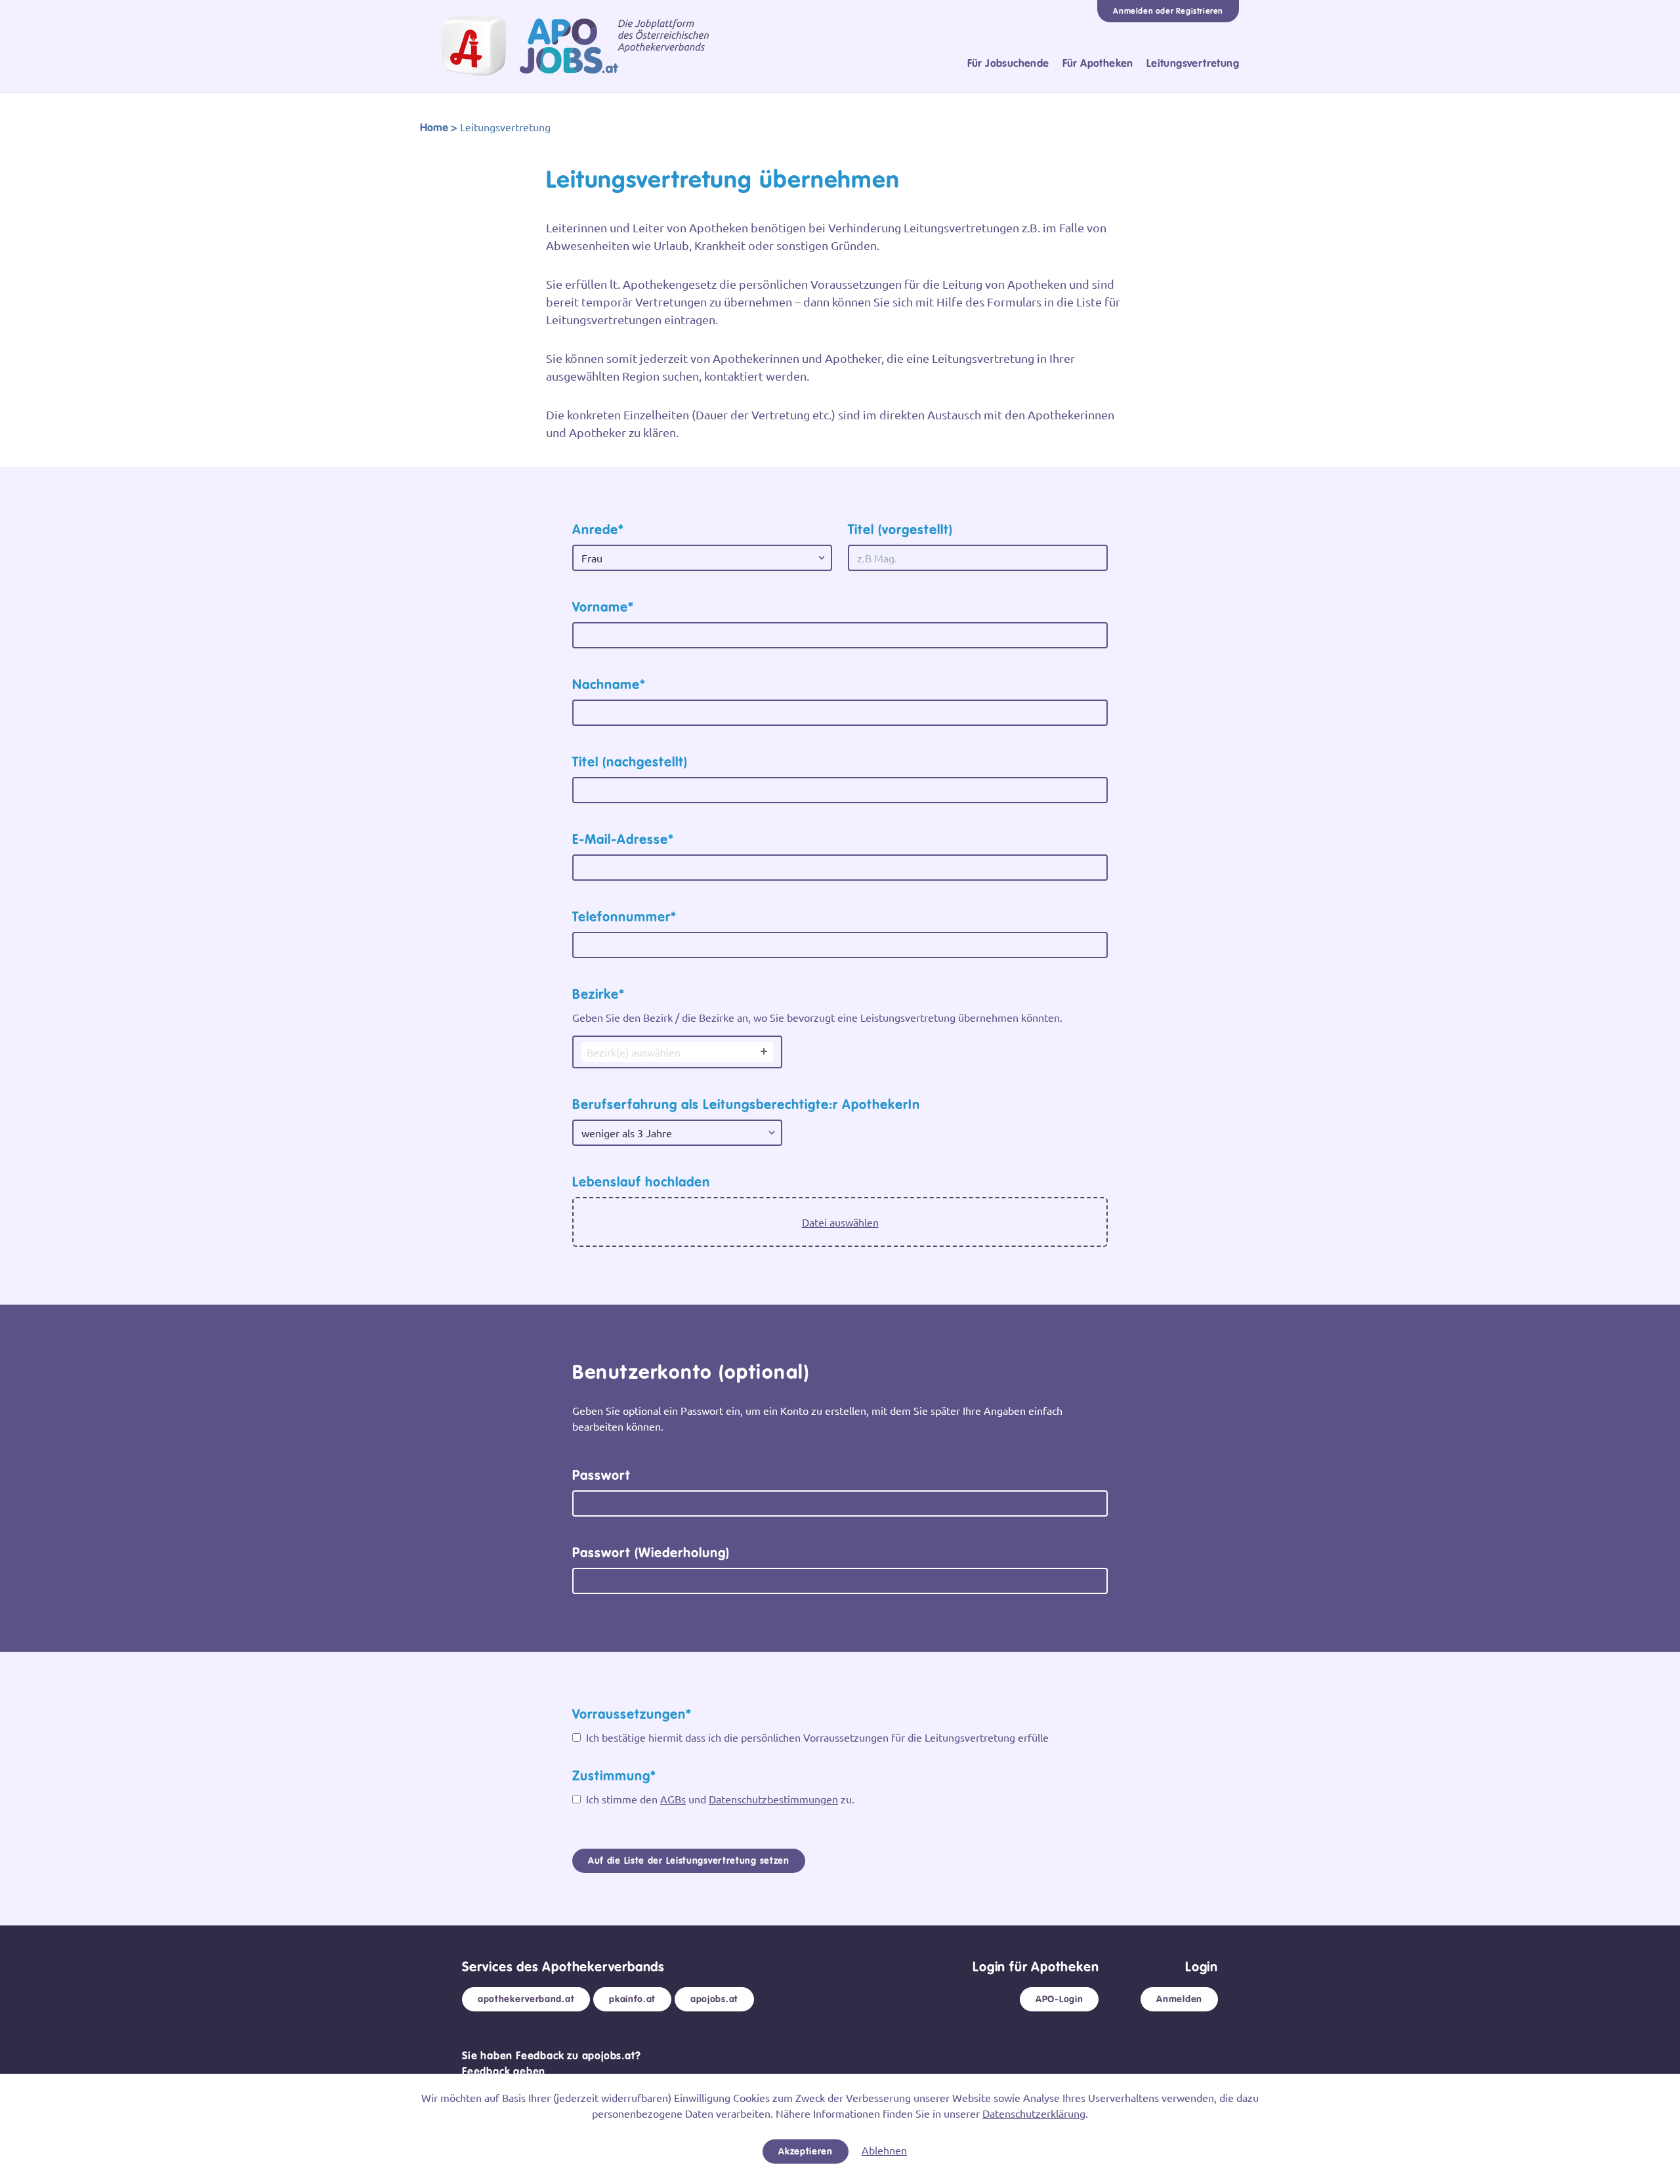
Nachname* (609, 684)
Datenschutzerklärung (1034, 2113)
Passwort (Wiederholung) (651, 1553)
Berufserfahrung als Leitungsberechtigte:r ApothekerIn (746, 1104)
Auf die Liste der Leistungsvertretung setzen (689, 1860)
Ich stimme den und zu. (719, 1799)
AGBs (673, 1799)
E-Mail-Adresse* (623, 839)
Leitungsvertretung (1193, 63)
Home (434, 128)
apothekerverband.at (526, 1999)
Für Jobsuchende (1008, 63)
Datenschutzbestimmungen (773, 1799)
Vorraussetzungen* (632, 1714)
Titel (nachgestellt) (630, 762)
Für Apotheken (1098, 63)
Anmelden (1179, 1999)
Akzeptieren (806, 2151)
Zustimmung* (614, 1776)
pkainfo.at (632, 1999)
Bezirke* (598, 994)
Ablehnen (884, 2150)
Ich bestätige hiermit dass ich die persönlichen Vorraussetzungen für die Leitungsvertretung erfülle (816, 1737)
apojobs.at (714, 1999)
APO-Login (1059, 1999)
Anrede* (598, 530)
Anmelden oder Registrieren (1168, 11)
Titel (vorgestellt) (900, 530)
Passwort (601, 1475)
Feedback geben (504, 2071)
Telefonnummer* (624, 917)
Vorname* (603, 607)
